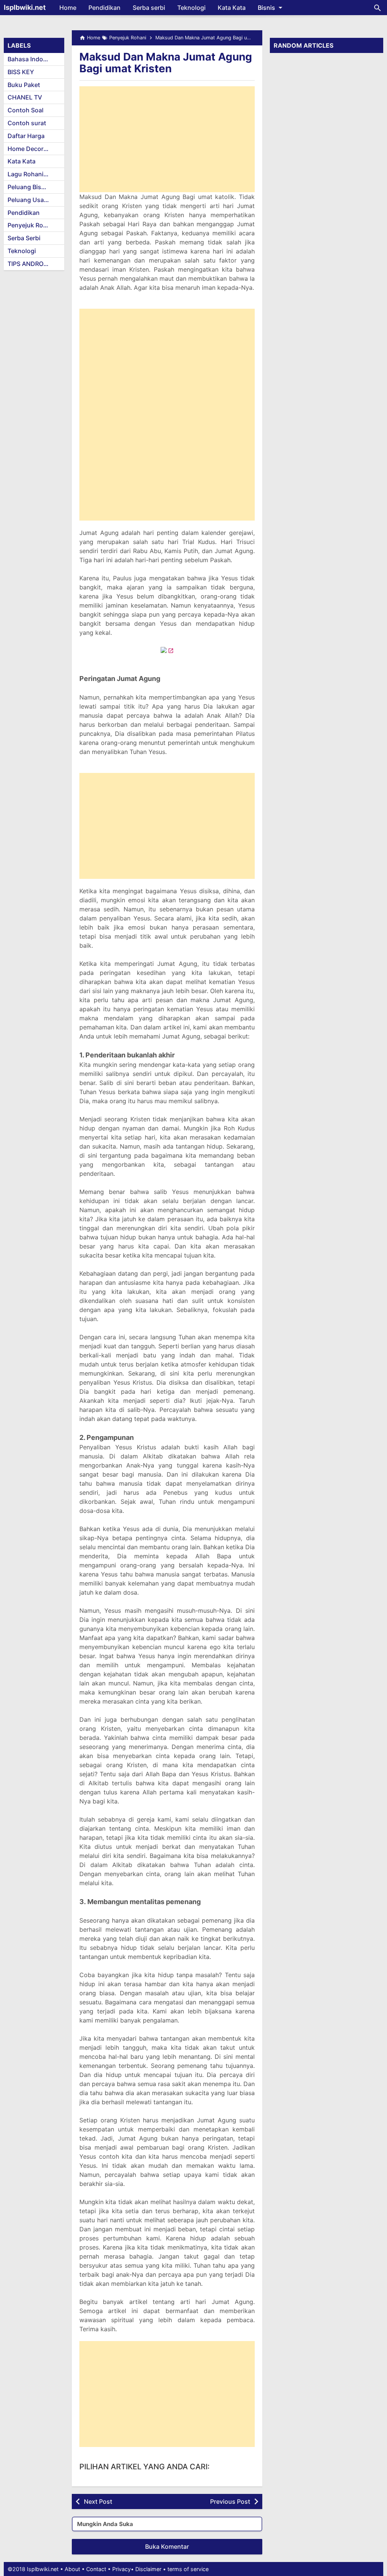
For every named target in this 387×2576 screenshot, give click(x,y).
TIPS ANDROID (29, 264)
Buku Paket (24, 85)
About (72, 2569)
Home (68, 8)
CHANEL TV (25, 97)
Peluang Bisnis (29, 187)
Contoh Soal (26, 110)
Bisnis (266, 8)
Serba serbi (149, 8)
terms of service (188, 2569)
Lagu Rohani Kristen (36, 174)
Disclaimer (148, 2569)
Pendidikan (104, 8)
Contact (96, 2569)
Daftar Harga (26, 136)
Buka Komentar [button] (167, 2546)
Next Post (98, 2501)
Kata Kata (232, 8)
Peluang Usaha (29, 200)
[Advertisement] (167, 139)
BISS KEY (21, 72)
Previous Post (230, 2501)
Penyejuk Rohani (32, 225)
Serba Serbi (24, 238)
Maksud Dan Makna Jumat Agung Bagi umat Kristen (166, 63)
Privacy (122, 2569)
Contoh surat (27, 123)
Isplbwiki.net (25, 7)
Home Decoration (33, 149)
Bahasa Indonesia (33, 59)
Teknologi (191, 8)
